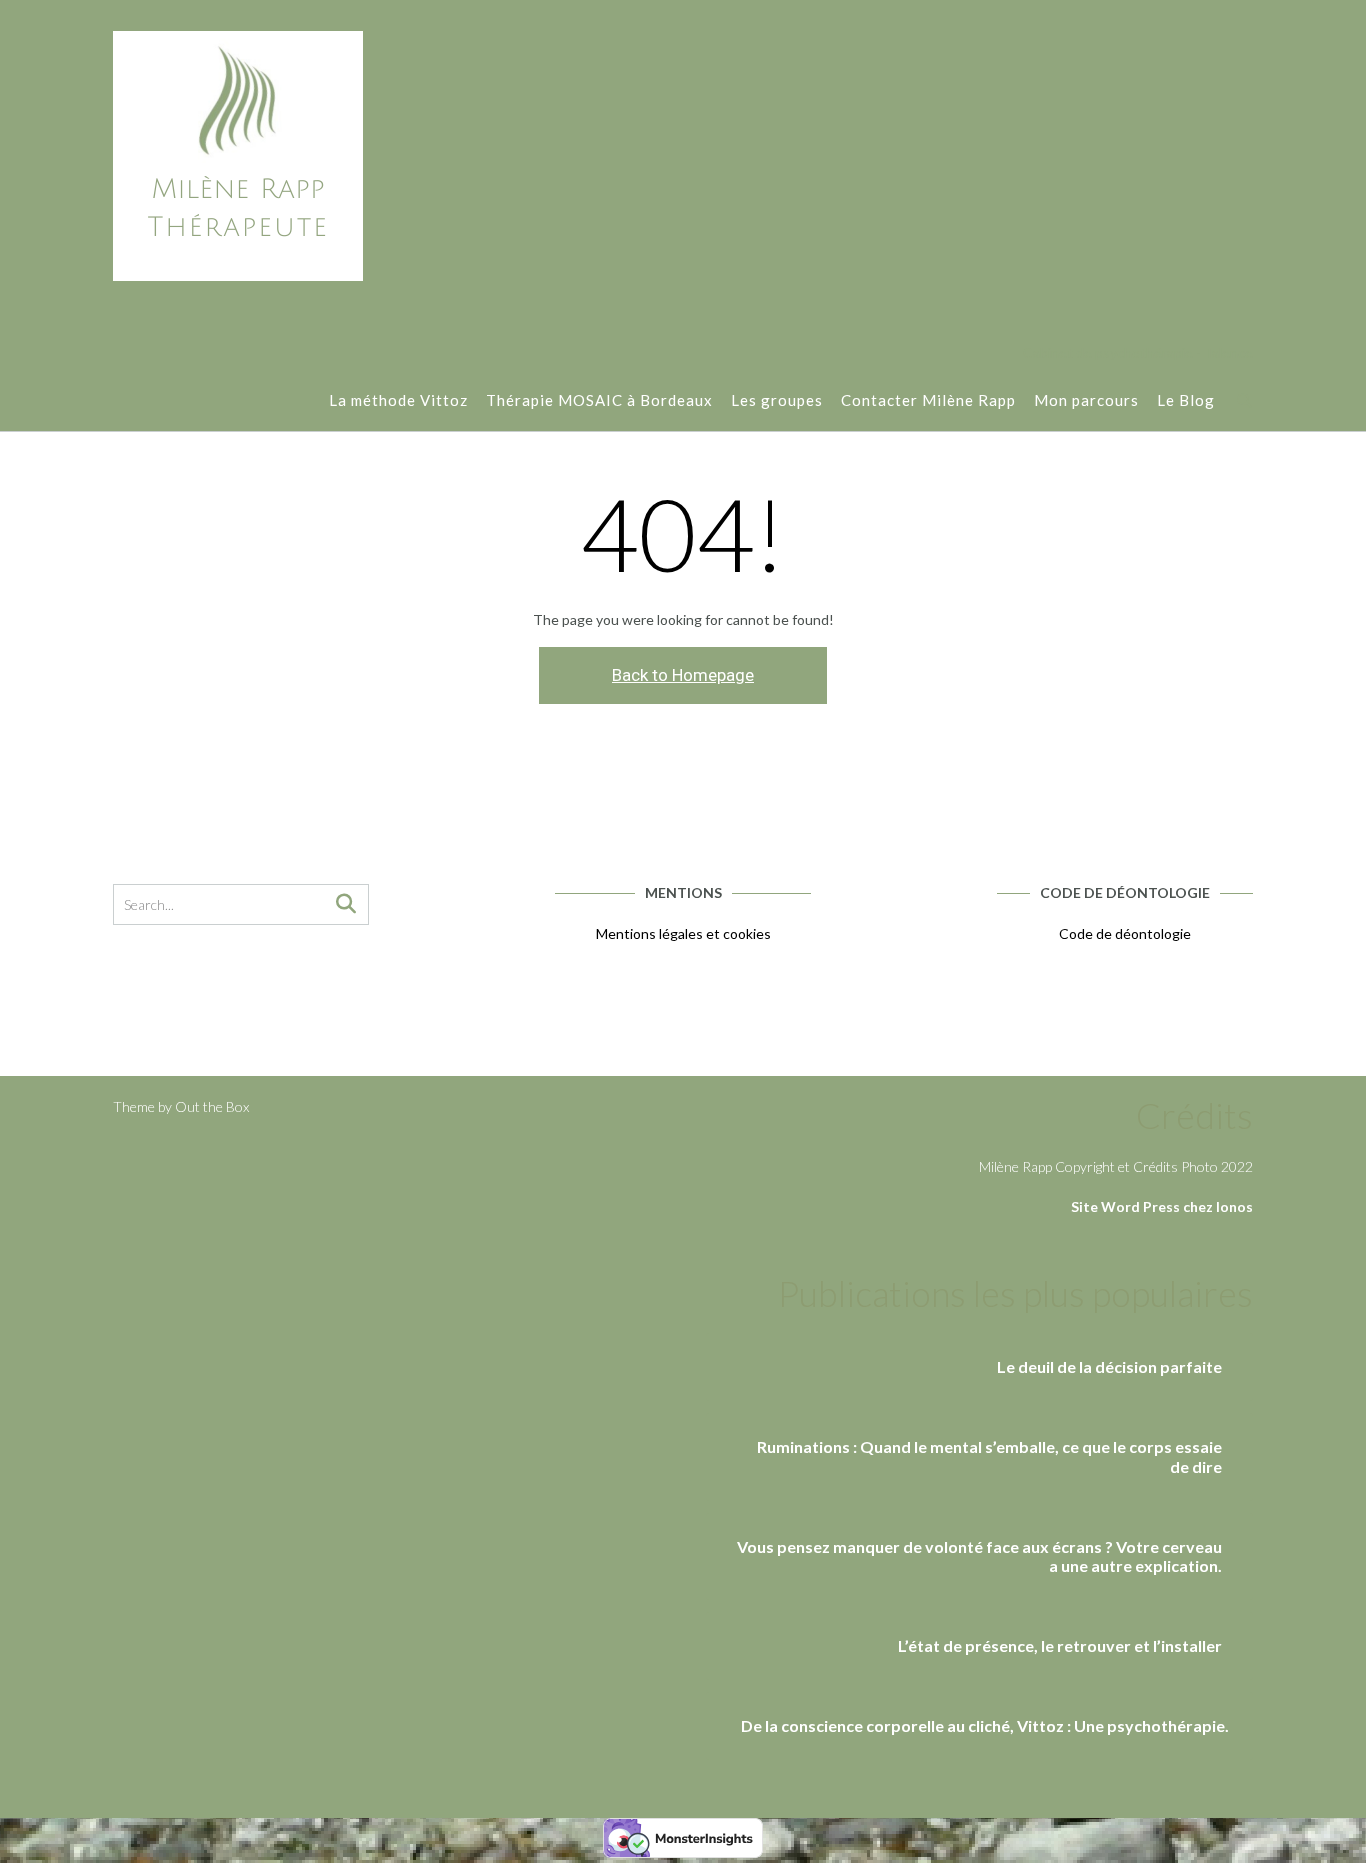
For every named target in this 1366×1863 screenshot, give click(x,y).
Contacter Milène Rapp (928, 400)
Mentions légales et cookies (683, 933)
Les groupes (777, 400)
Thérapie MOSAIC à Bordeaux (599, 400)
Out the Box (212, 1106)
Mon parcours (1086, 400)
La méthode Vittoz (398, 400)
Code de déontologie (1125, 933)
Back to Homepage (683, 675)
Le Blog (1186, 400)
